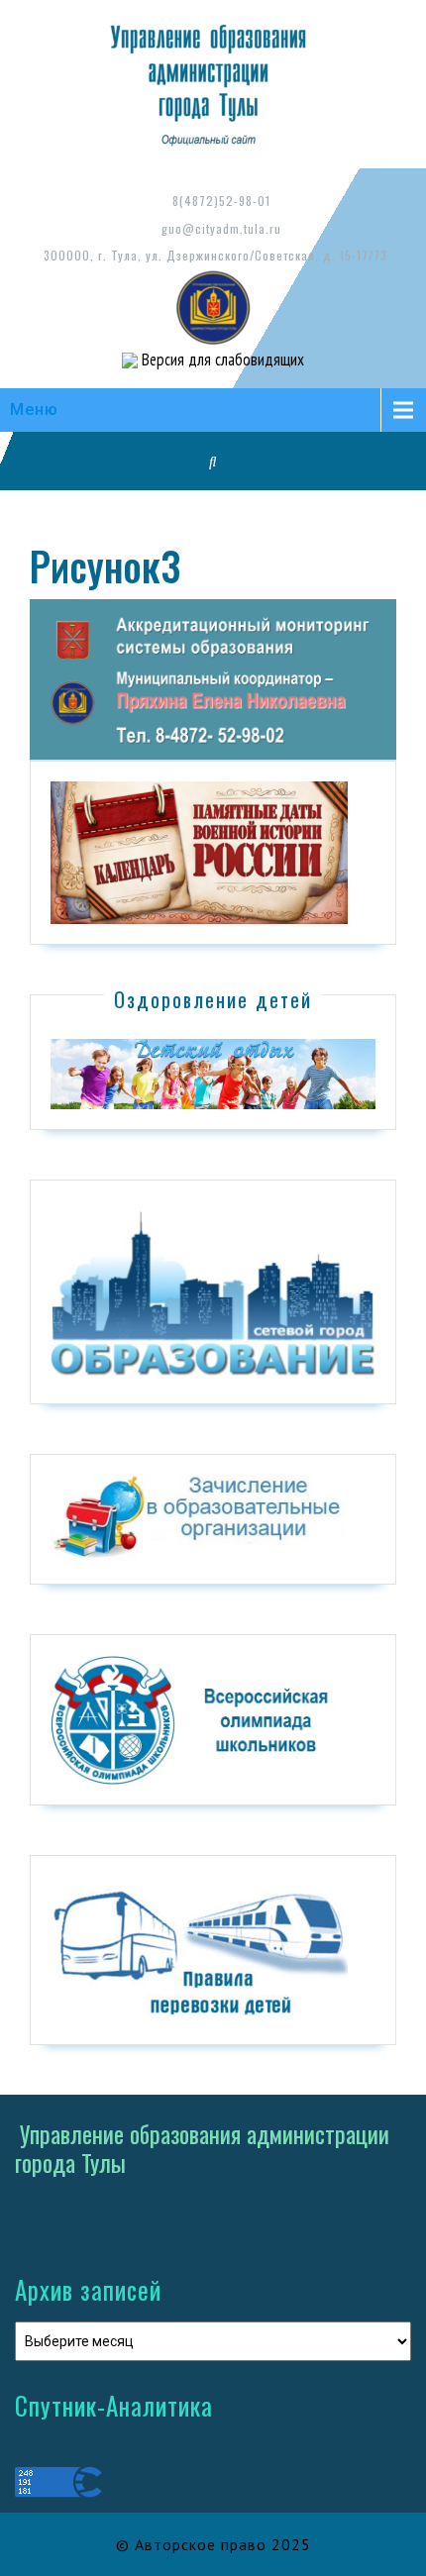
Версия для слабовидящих (221, 360)
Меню (34, 410)
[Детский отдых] (213, 1073)
